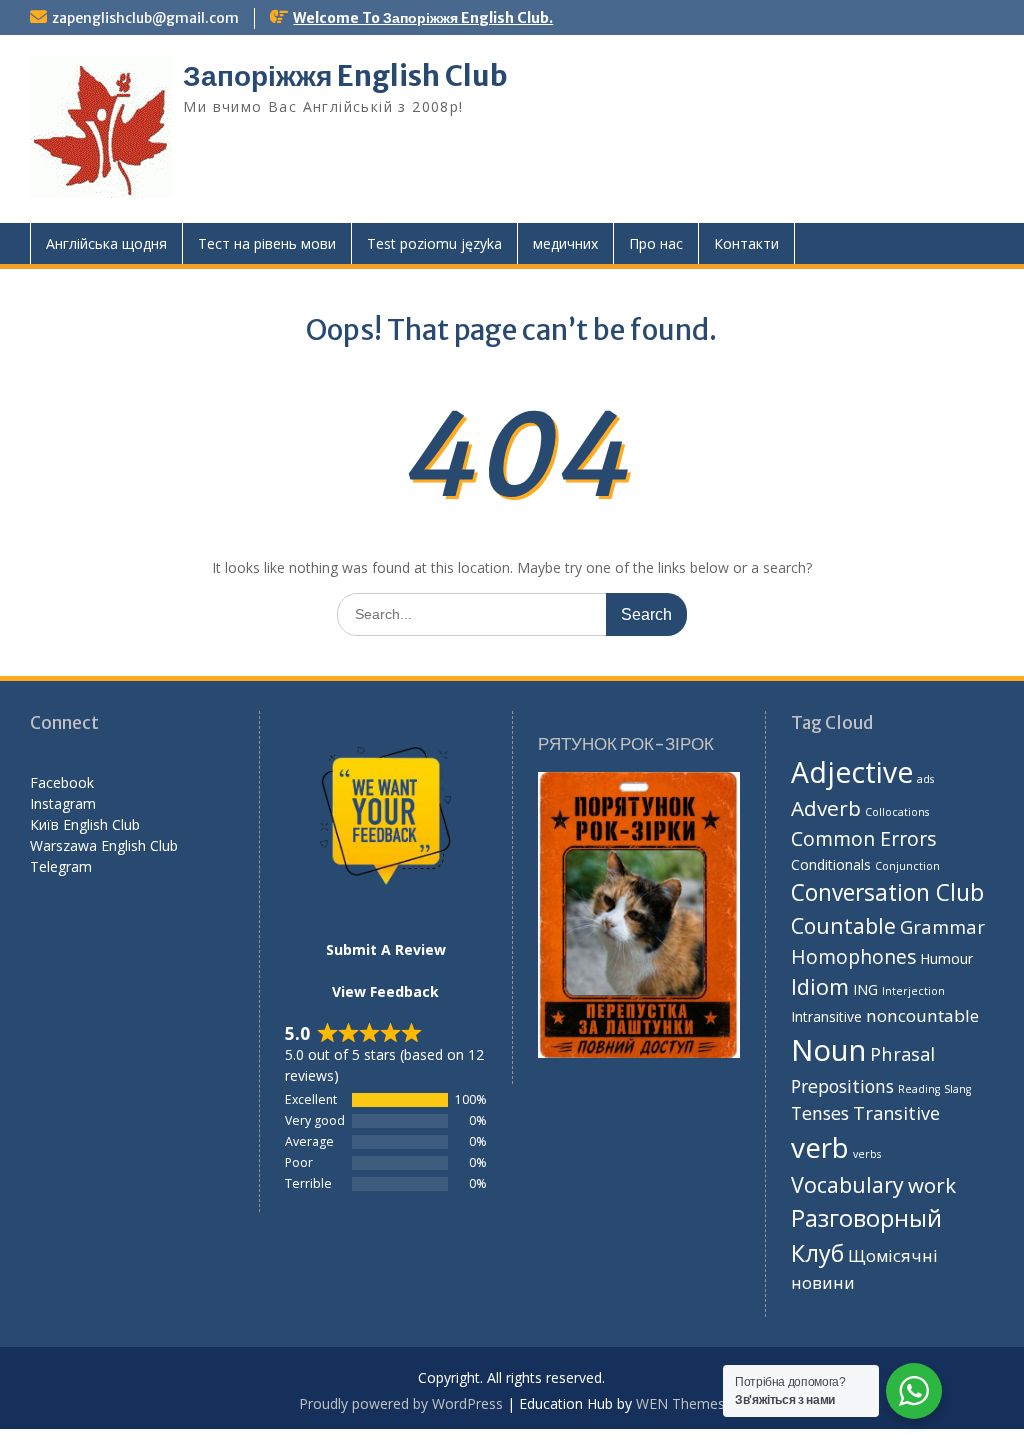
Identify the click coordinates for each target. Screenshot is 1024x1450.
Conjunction (907, 866)
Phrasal (902, 1053)
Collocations (897, 812)
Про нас (656, 243)
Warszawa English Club (104, 845)
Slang (957, 1089)
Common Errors (864, 838)
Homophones (853, 956)
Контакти (746, 243)
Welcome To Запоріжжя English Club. (423, 18)
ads (925, 779)
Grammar (942, 926)
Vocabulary (847, 1184)
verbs (867, 1154)
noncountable (922, 1015)
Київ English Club (85, 824)
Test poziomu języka (434, 243)
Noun (828, 1050)
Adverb (826, 808)
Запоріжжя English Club (345, 76)
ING (865, 989)
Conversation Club (887, 892)
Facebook (62, 782)
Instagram (63, 803)
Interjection (913, 991)
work (932, 1185)
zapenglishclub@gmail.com (145, 18)
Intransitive (826, 1016)
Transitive (896, 1113)
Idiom (820, 986)
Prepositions (842, 1086)
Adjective (852, 772)
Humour (946, 958)
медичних (565, 243)
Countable (843, 925)
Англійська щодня (106, 243)
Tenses (820, 1113)
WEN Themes (680, 1403)
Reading (919, 1089)
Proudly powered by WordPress (401, 1403)
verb (820, 1147)
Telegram (61, 866)
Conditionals (831, 864)
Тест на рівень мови (267, 243)
